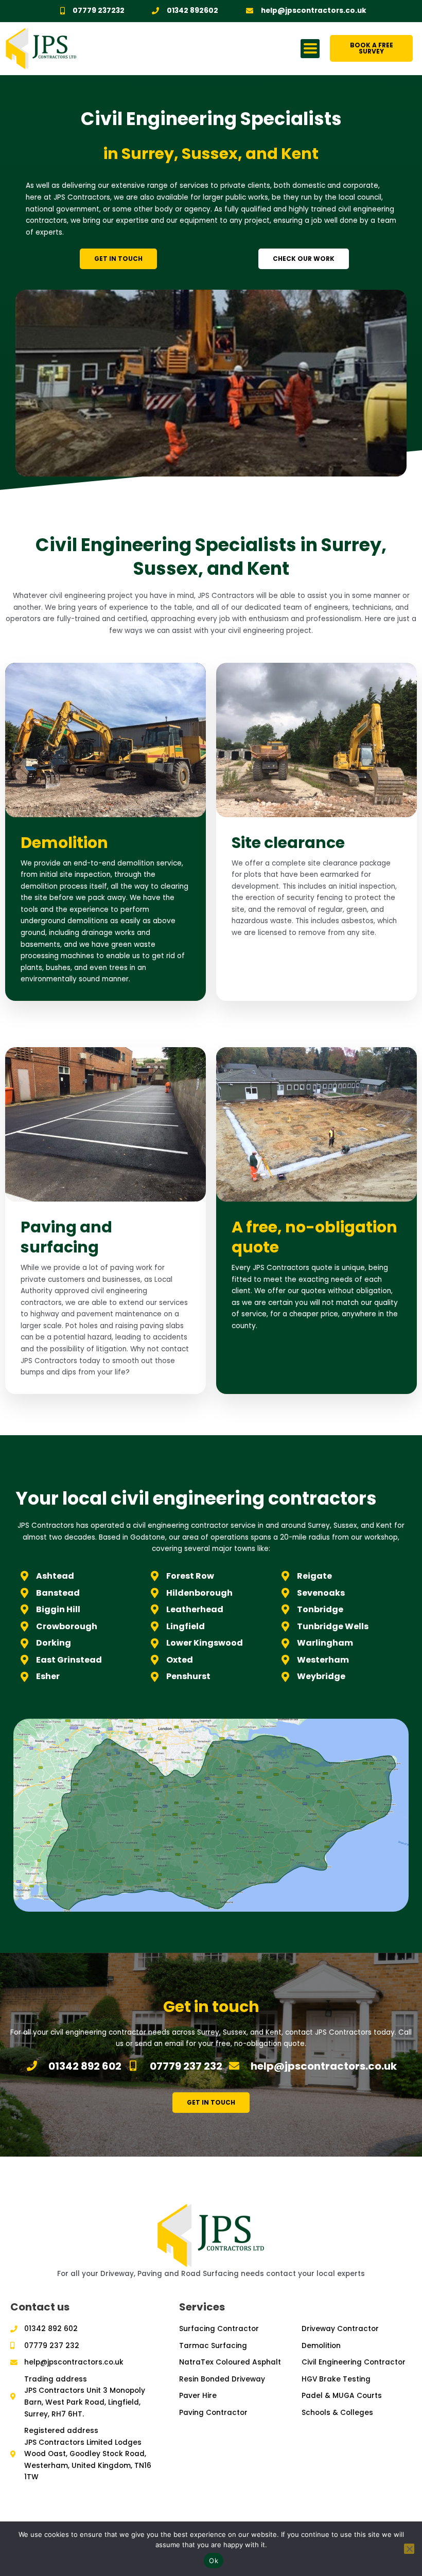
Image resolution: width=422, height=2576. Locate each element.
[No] (409, 2549)
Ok (214, 2561)
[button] (310, 49)
